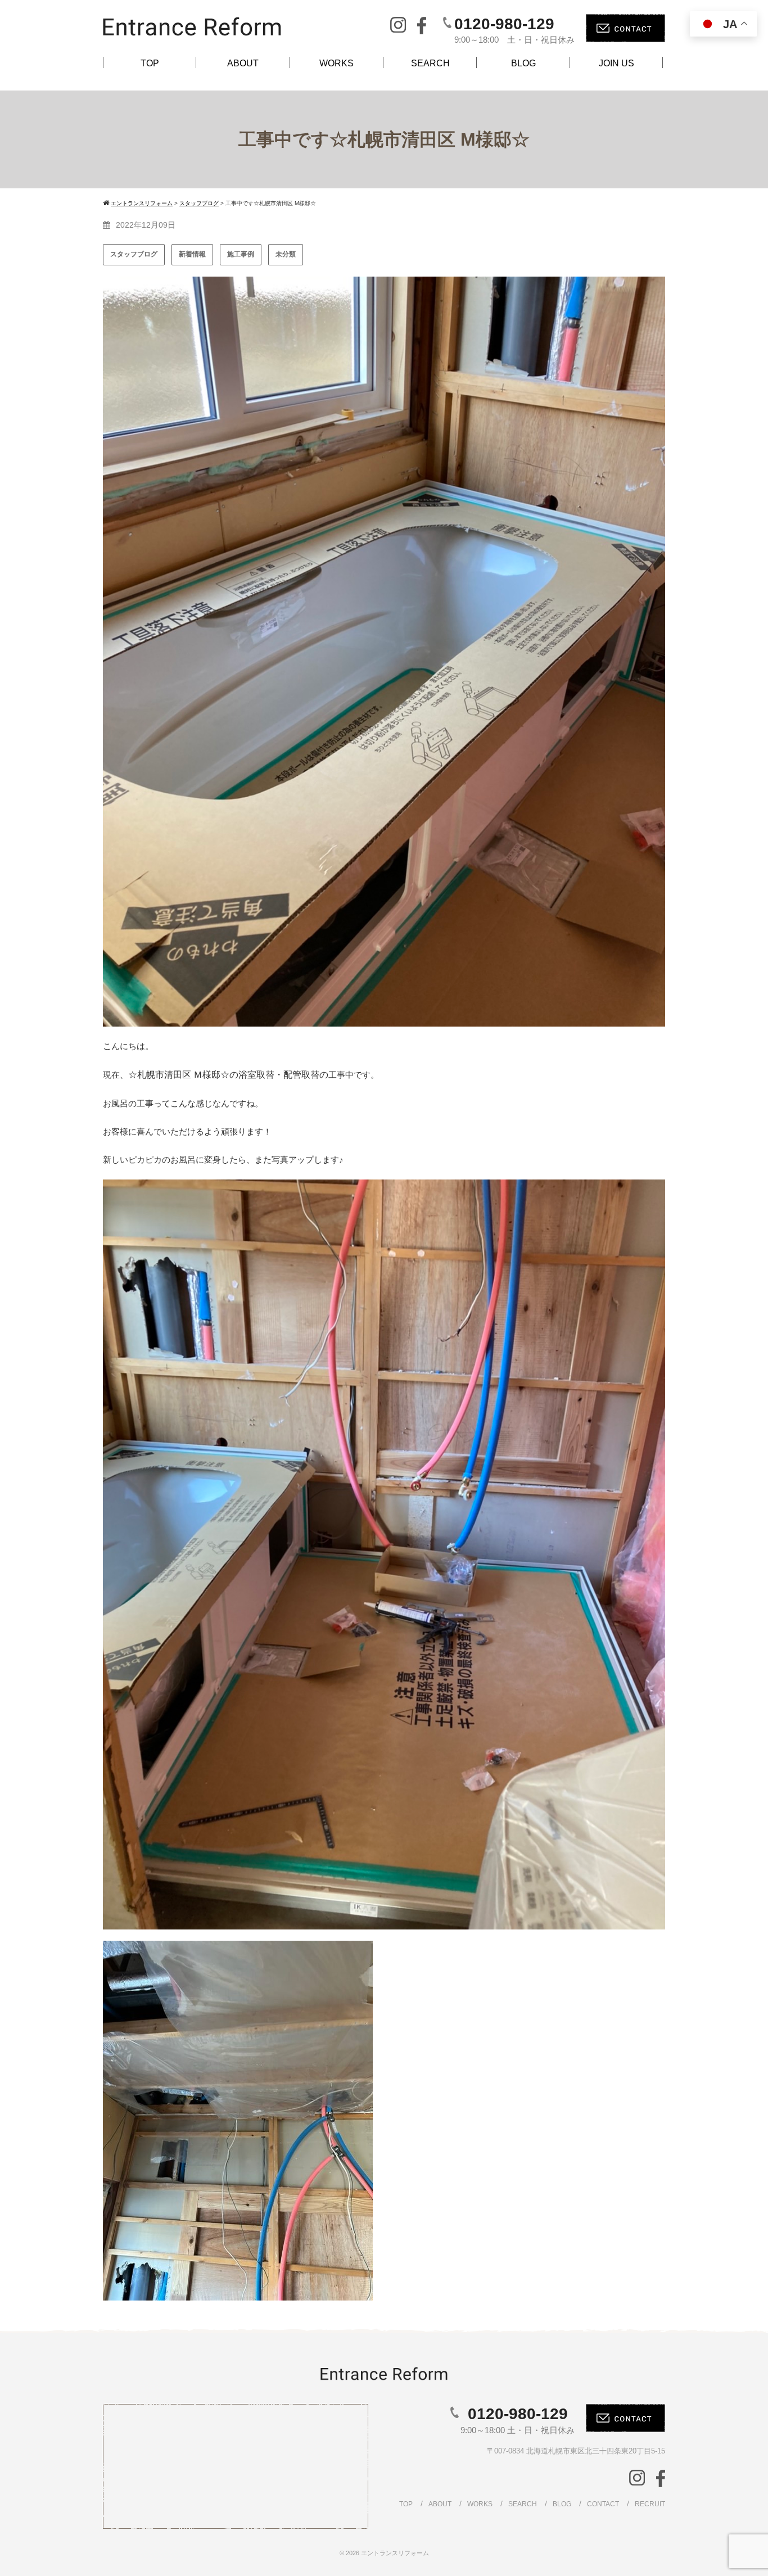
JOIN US (616, 63)
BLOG (523, 63)
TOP (150, 63)
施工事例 (241, 254)
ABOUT (243, 63)
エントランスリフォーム (395, 2553)
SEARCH (430, 63)
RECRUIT (650, 2504)
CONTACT (603, 2504)
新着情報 (192, 254)
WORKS (336, 63)
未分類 (286, 254)
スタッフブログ (134, 254)
